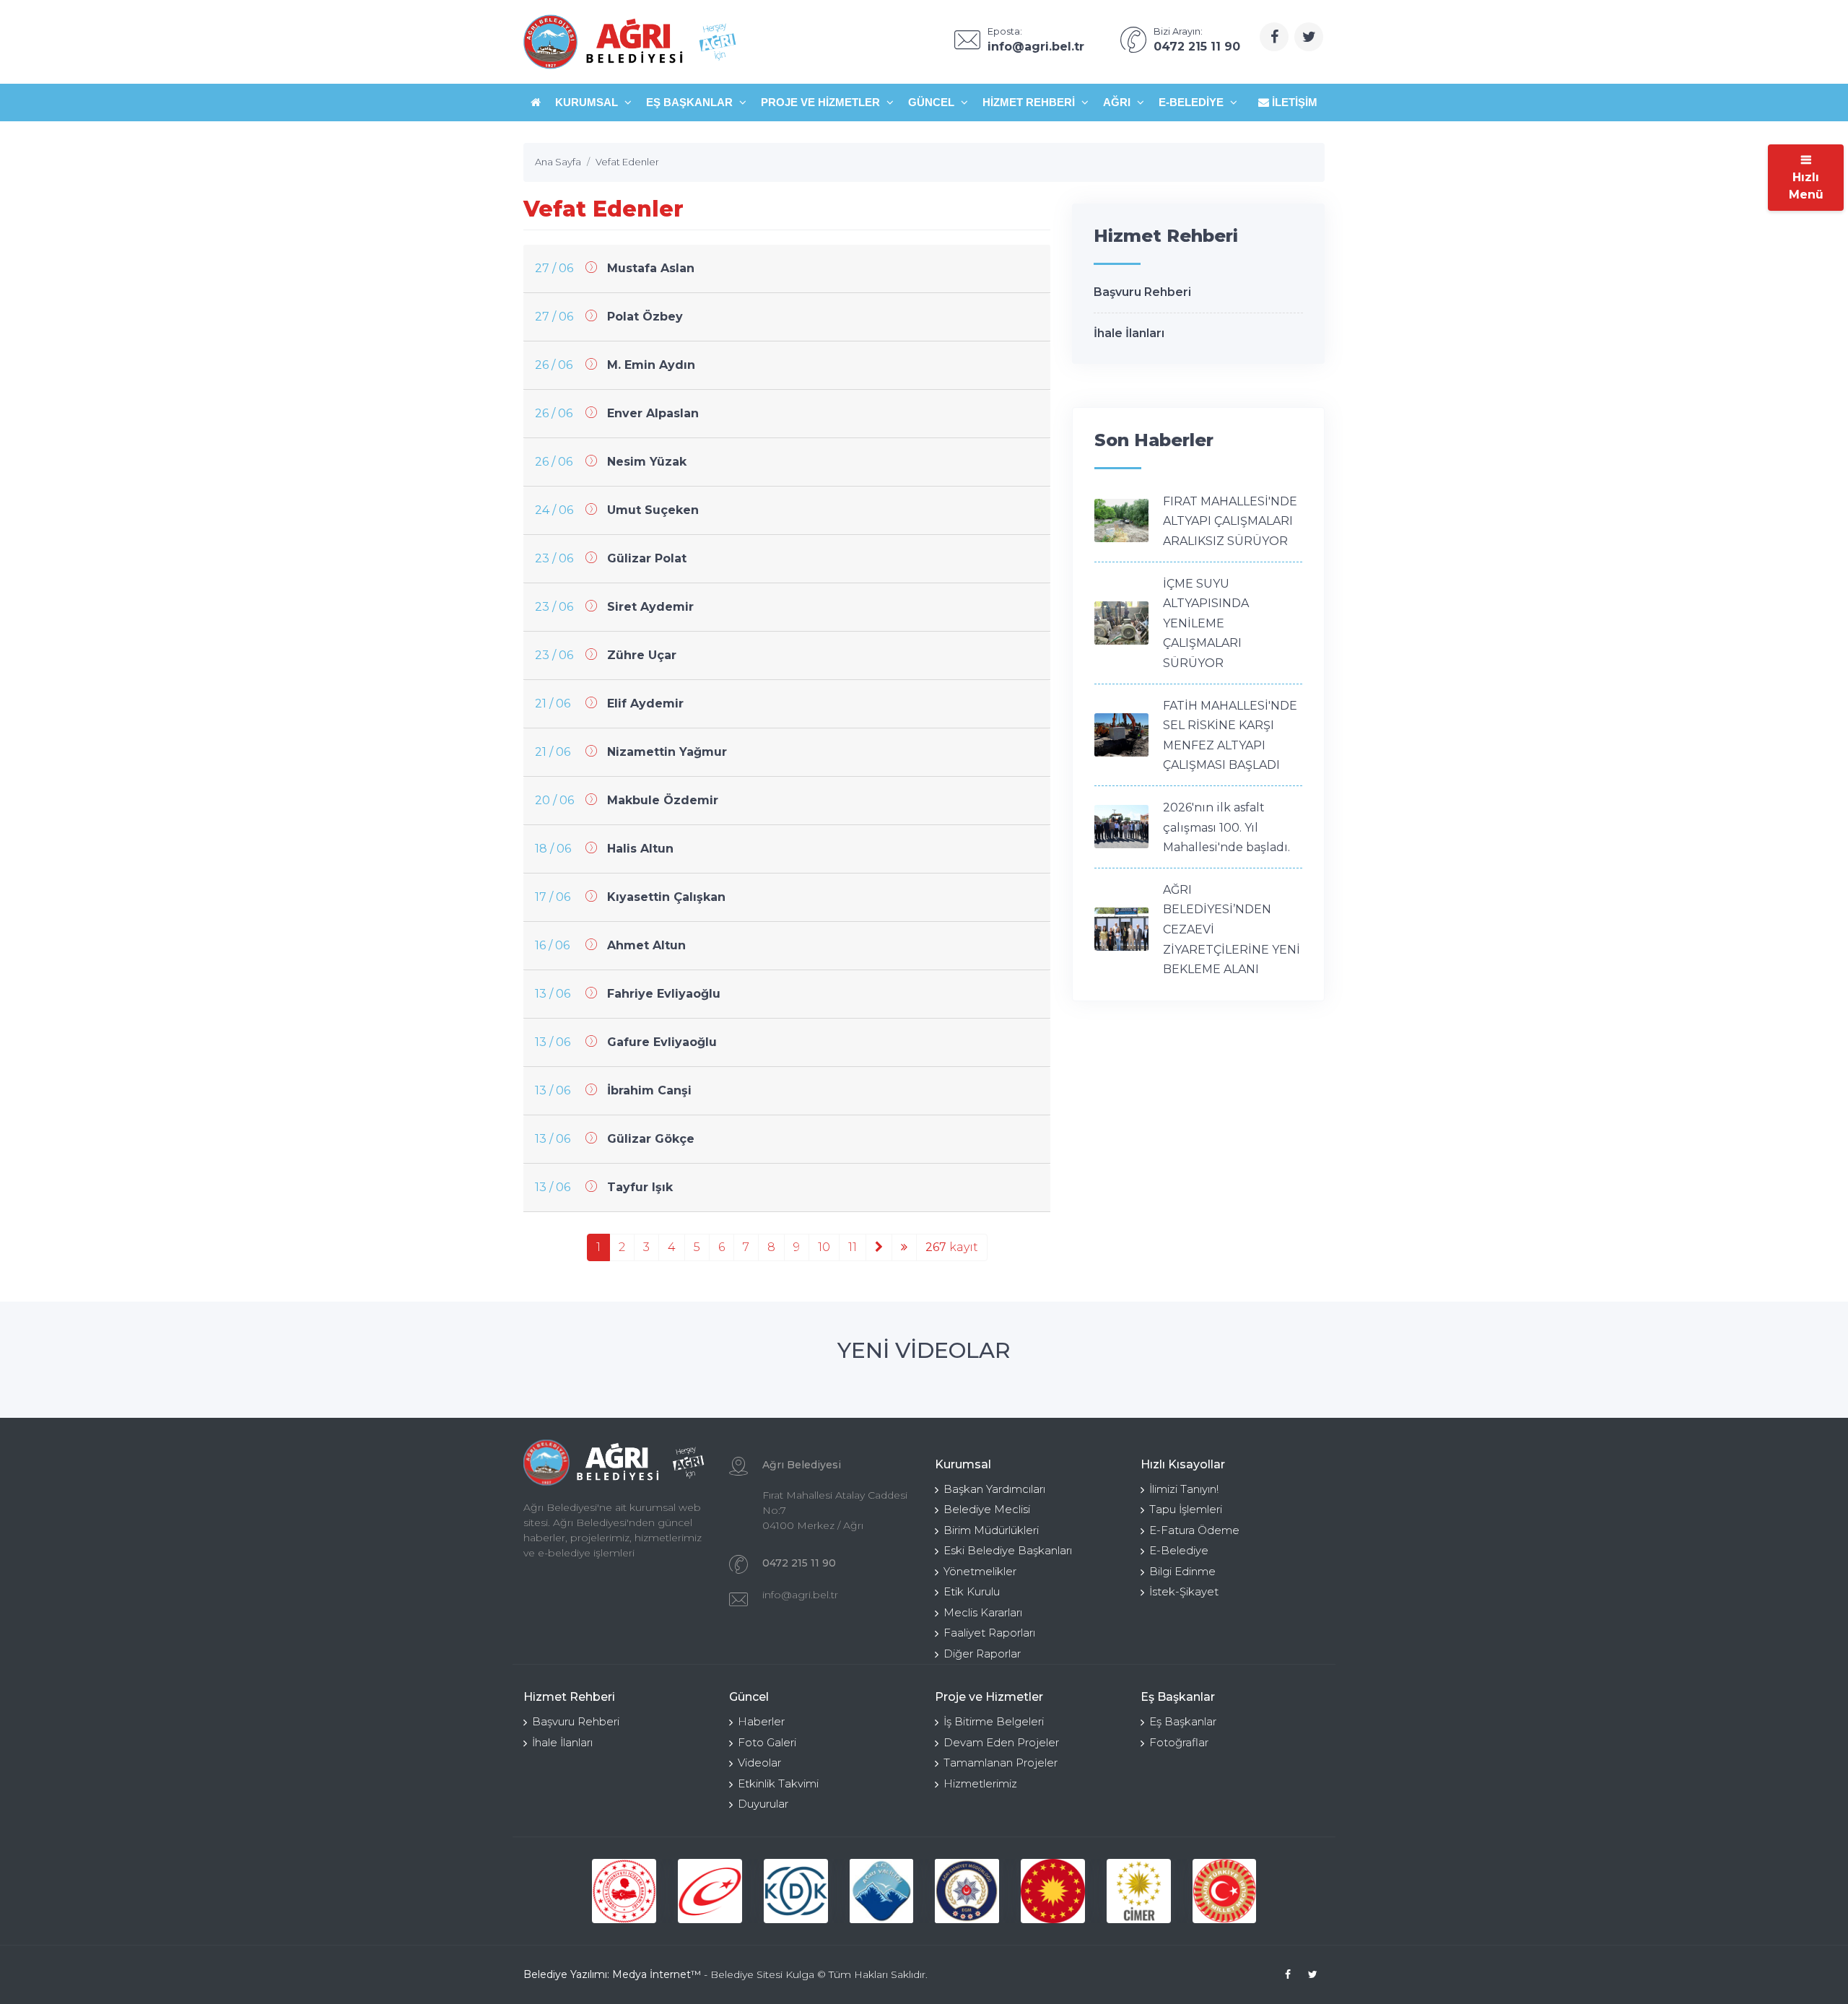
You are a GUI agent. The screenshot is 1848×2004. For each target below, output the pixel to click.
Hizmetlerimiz (980, 1783)
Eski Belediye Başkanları (1008, 1550)
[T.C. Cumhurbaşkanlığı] (1053, 1891)
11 (853, 1247)
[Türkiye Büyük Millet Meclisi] (1225, 1891)
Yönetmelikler (980, 1571)
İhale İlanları (1129, 333)
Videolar (759, 1763)
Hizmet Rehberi (1030, 102)
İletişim (1293, 102)
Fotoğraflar (1179, 1742)
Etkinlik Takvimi (778, 1783)
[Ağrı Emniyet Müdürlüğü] (967, 1891)
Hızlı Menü (1806, 186)
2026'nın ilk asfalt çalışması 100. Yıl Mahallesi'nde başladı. (1226, 827)
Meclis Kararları (983, 1612)
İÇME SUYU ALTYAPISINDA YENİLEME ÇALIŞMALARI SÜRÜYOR (1206, 623)
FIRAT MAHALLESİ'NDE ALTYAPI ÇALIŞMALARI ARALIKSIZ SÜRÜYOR (1230, 521)
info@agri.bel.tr (800, 1595)
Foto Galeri (767, 1742)
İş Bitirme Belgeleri (994, 1721)
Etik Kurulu (972, 1591)
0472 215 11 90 (799, 1563)
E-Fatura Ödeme (1194, 1530)
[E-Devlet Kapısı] (710, 1891)
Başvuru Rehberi (1142, 292)
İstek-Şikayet (1184, 1591)
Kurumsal (588, 102)
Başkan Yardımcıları (994, 1489)
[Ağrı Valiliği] (882, 1891)
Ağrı (1118, 102)
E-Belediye (1193, 102)
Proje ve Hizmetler (822, 102)
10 (824, 1247)
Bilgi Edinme (1182, 1571)
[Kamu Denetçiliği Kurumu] (796, 1891)
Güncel (933, 102)
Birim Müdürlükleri (991, 1530)
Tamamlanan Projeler (1001, 1763)
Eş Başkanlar (691, 102)
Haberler (761, 1721)
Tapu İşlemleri (1186, 1509)
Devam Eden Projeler (1001, 1742)
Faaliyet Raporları (989, 1633)
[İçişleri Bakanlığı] (624, 1891)
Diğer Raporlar (982, 1654)
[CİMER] (1139, 1891)
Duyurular (763, 1804)
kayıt (952, 1247)
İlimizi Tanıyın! (1184, 1489)
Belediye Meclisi (987, 1509)
